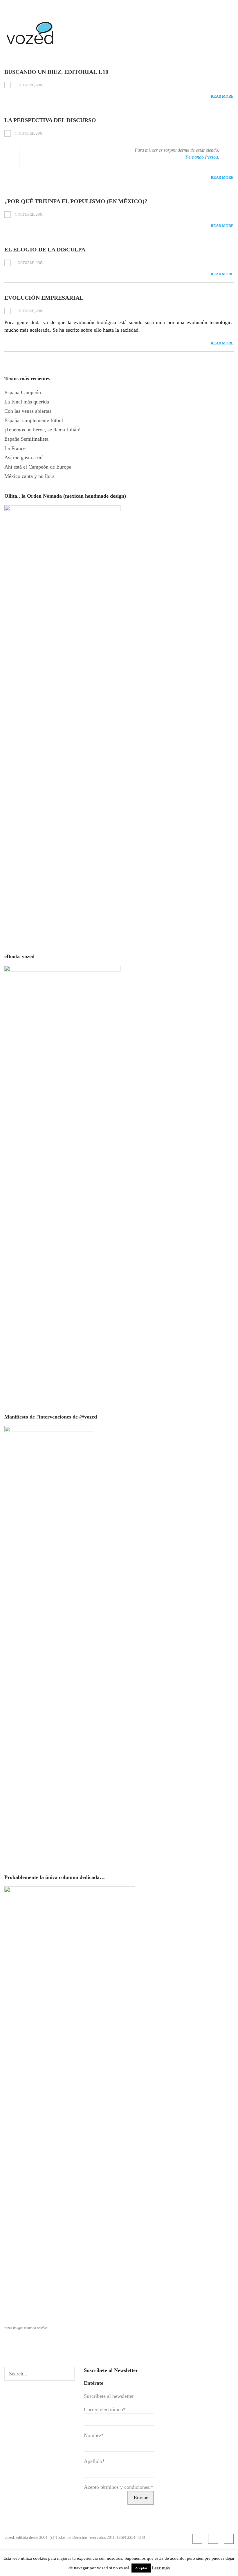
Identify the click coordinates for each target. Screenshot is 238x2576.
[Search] (69, 2374)
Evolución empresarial (44, 298)
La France (15, 448)
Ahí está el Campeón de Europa (38, 467)
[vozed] (30, 46)
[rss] (197, 2539)
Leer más (161, 2568)
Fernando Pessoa (202, 157)
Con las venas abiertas (28, 411)
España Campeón (23, 392)
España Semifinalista (26, 439)
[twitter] (229, 2539)
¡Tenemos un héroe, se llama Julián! (43, 430)
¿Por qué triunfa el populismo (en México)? (76, 201)
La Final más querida (27, 402)
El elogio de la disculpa (45, 249)
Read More (222, 96)
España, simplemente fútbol (34, 420)
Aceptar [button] (141, 2568)
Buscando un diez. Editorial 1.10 (56, 72)
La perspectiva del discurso (50, 120)
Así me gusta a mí (24, 458)
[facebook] (213, 2539)
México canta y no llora (29, 476)
